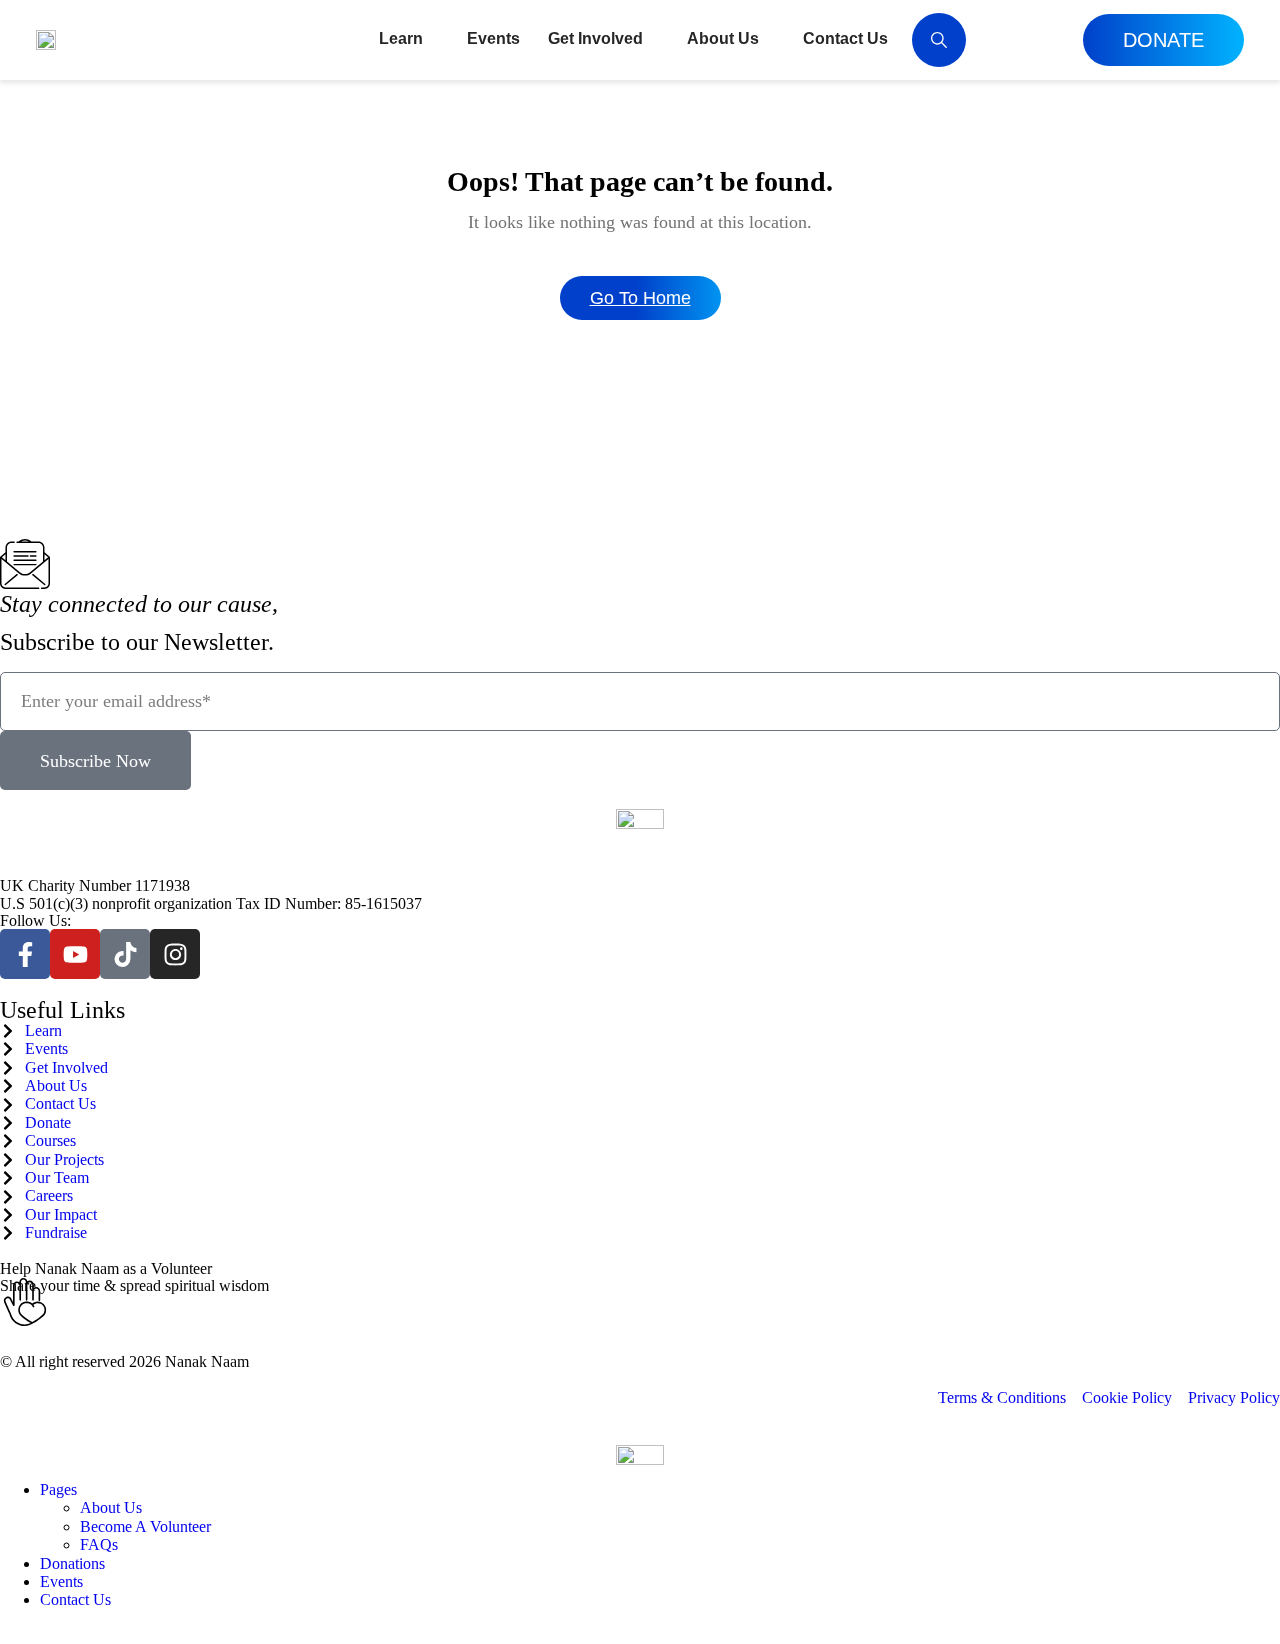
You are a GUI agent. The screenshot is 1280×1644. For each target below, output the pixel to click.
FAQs (99, 1544)
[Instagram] (175, 954)
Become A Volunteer (145, 1526)
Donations (72, 1563)
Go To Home (640, 298)
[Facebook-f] (25, 954)
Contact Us (75, 1599)
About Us (111, 1507)
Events (61, 1581)
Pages (58, 1489)
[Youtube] (75, 954)
